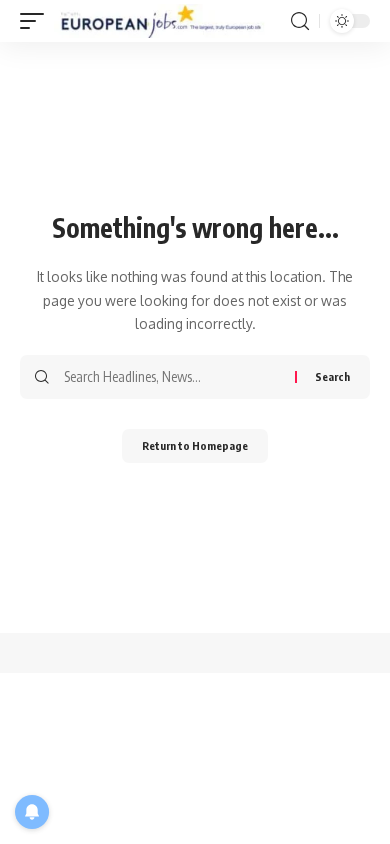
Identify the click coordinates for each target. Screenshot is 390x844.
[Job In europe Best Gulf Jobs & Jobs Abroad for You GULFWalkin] (170, 21)
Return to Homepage (195, 445)
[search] (300, 21)
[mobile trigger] (37, 21)
